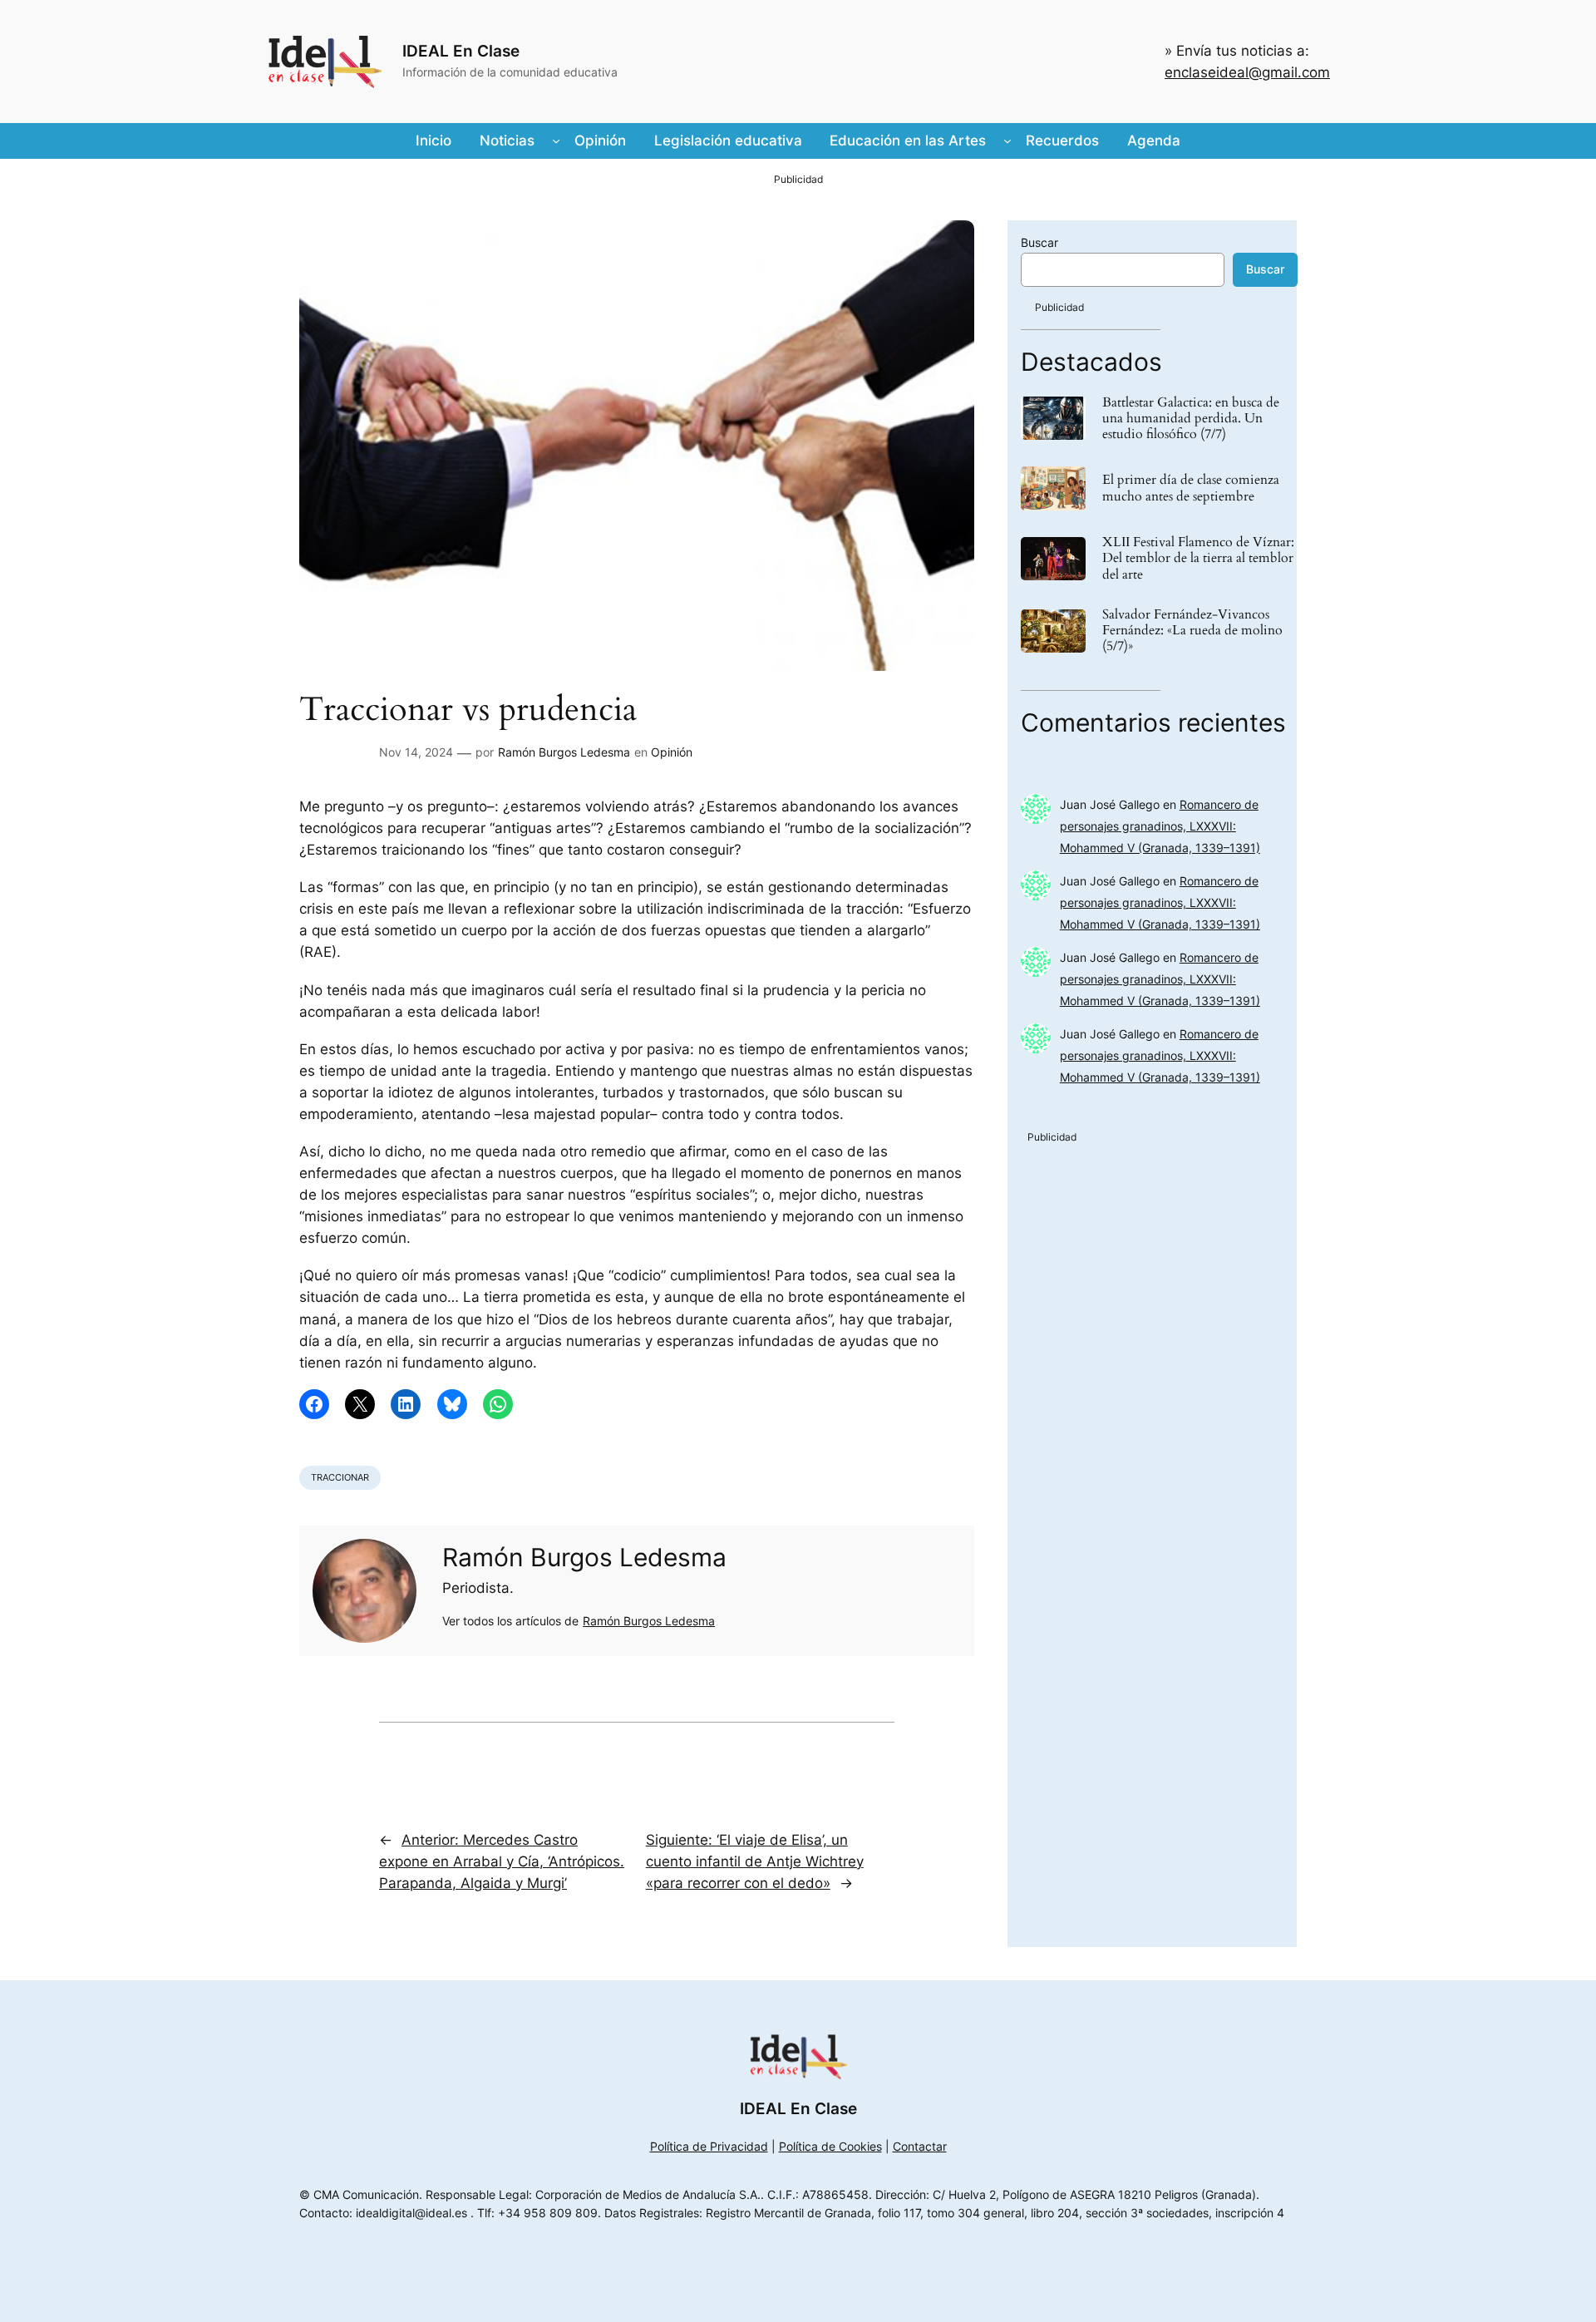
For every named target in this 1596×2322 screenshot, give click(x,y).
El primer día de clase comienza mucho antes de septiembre (1191, 488)
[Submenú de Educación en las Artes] (1007, 141)
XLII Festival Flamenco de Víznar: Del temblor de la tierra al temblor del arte (1198, 559)
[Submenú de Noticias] (556, 141)
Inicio (433, 141)
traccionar (340, 1477)
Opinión (672, 752)
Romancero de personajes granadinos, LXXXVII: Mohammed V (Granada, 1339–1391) (1160, 826)
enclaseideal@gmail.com (1247, 72)
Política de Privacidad (709, 2146)
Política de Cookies (830, 2146)
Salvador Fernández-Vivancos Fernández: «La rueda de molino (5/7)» (1192, 631)
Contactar (920, 2146)
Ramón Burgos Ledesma (564, 752)
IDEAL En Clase (461, 51)
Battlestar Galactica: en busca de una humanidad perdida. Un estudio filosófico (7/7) (1191, 419)
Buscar (1039, 242)
